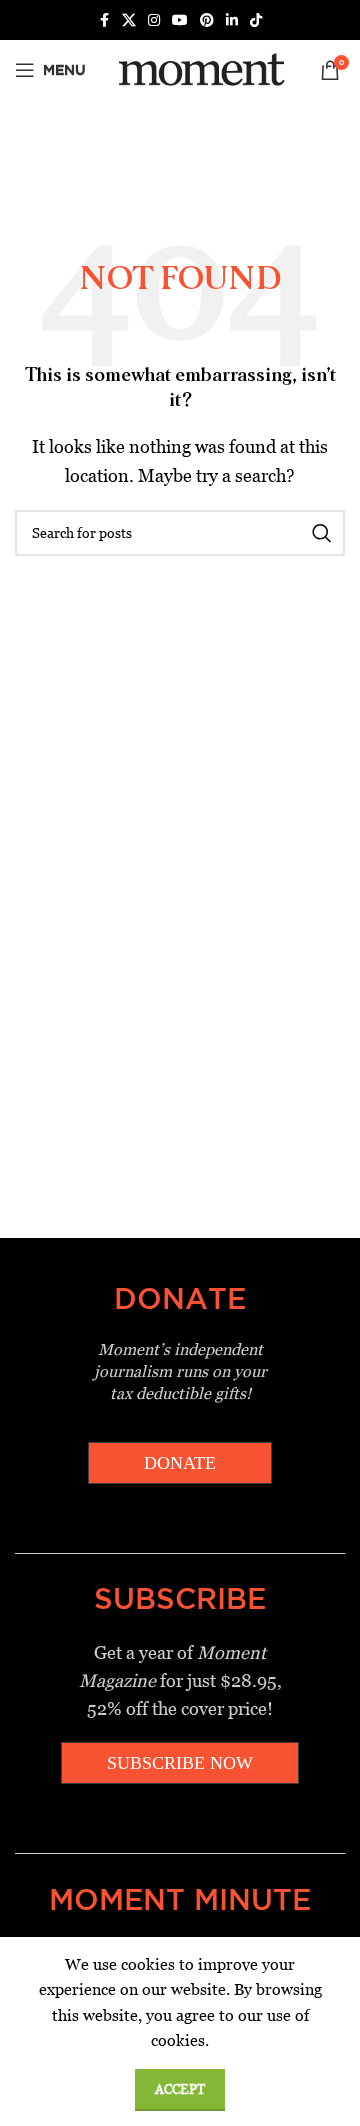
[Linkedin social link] (232, 20)
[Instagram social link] (154, 20)
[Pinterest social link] (207, 20)
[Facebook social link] (104, 20)
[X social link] (129, 20)
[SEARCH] (322, 533)
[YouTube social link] (180, 20)
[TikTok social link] (256, 20)
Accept (180, 2089)
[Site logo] (198, 68)
